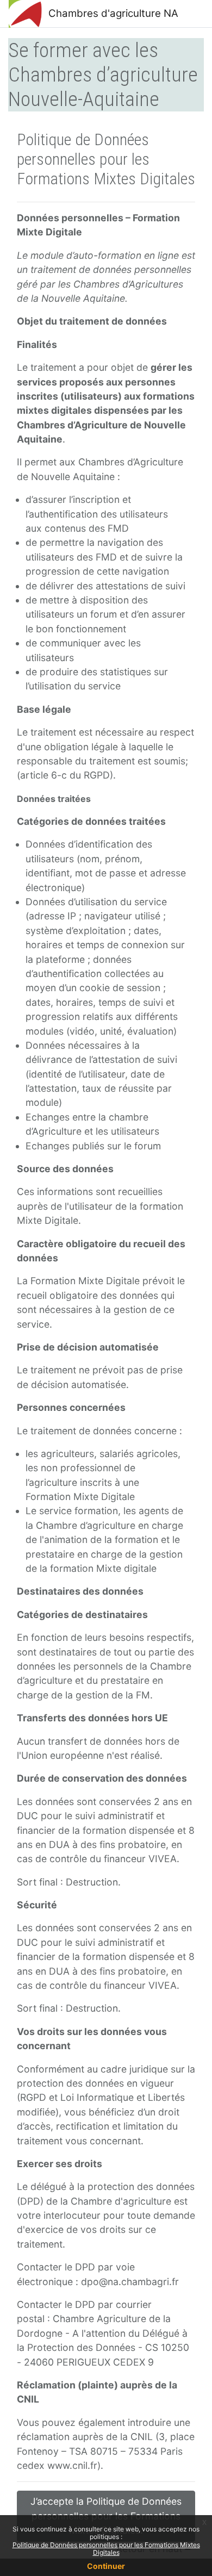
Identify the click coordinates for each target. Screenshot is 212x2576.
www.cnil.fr (72, 2465)
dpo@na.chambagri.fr (130, 2282)
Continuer (106, 2566)
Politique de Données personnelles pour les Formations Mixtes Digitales (106, 2549)
